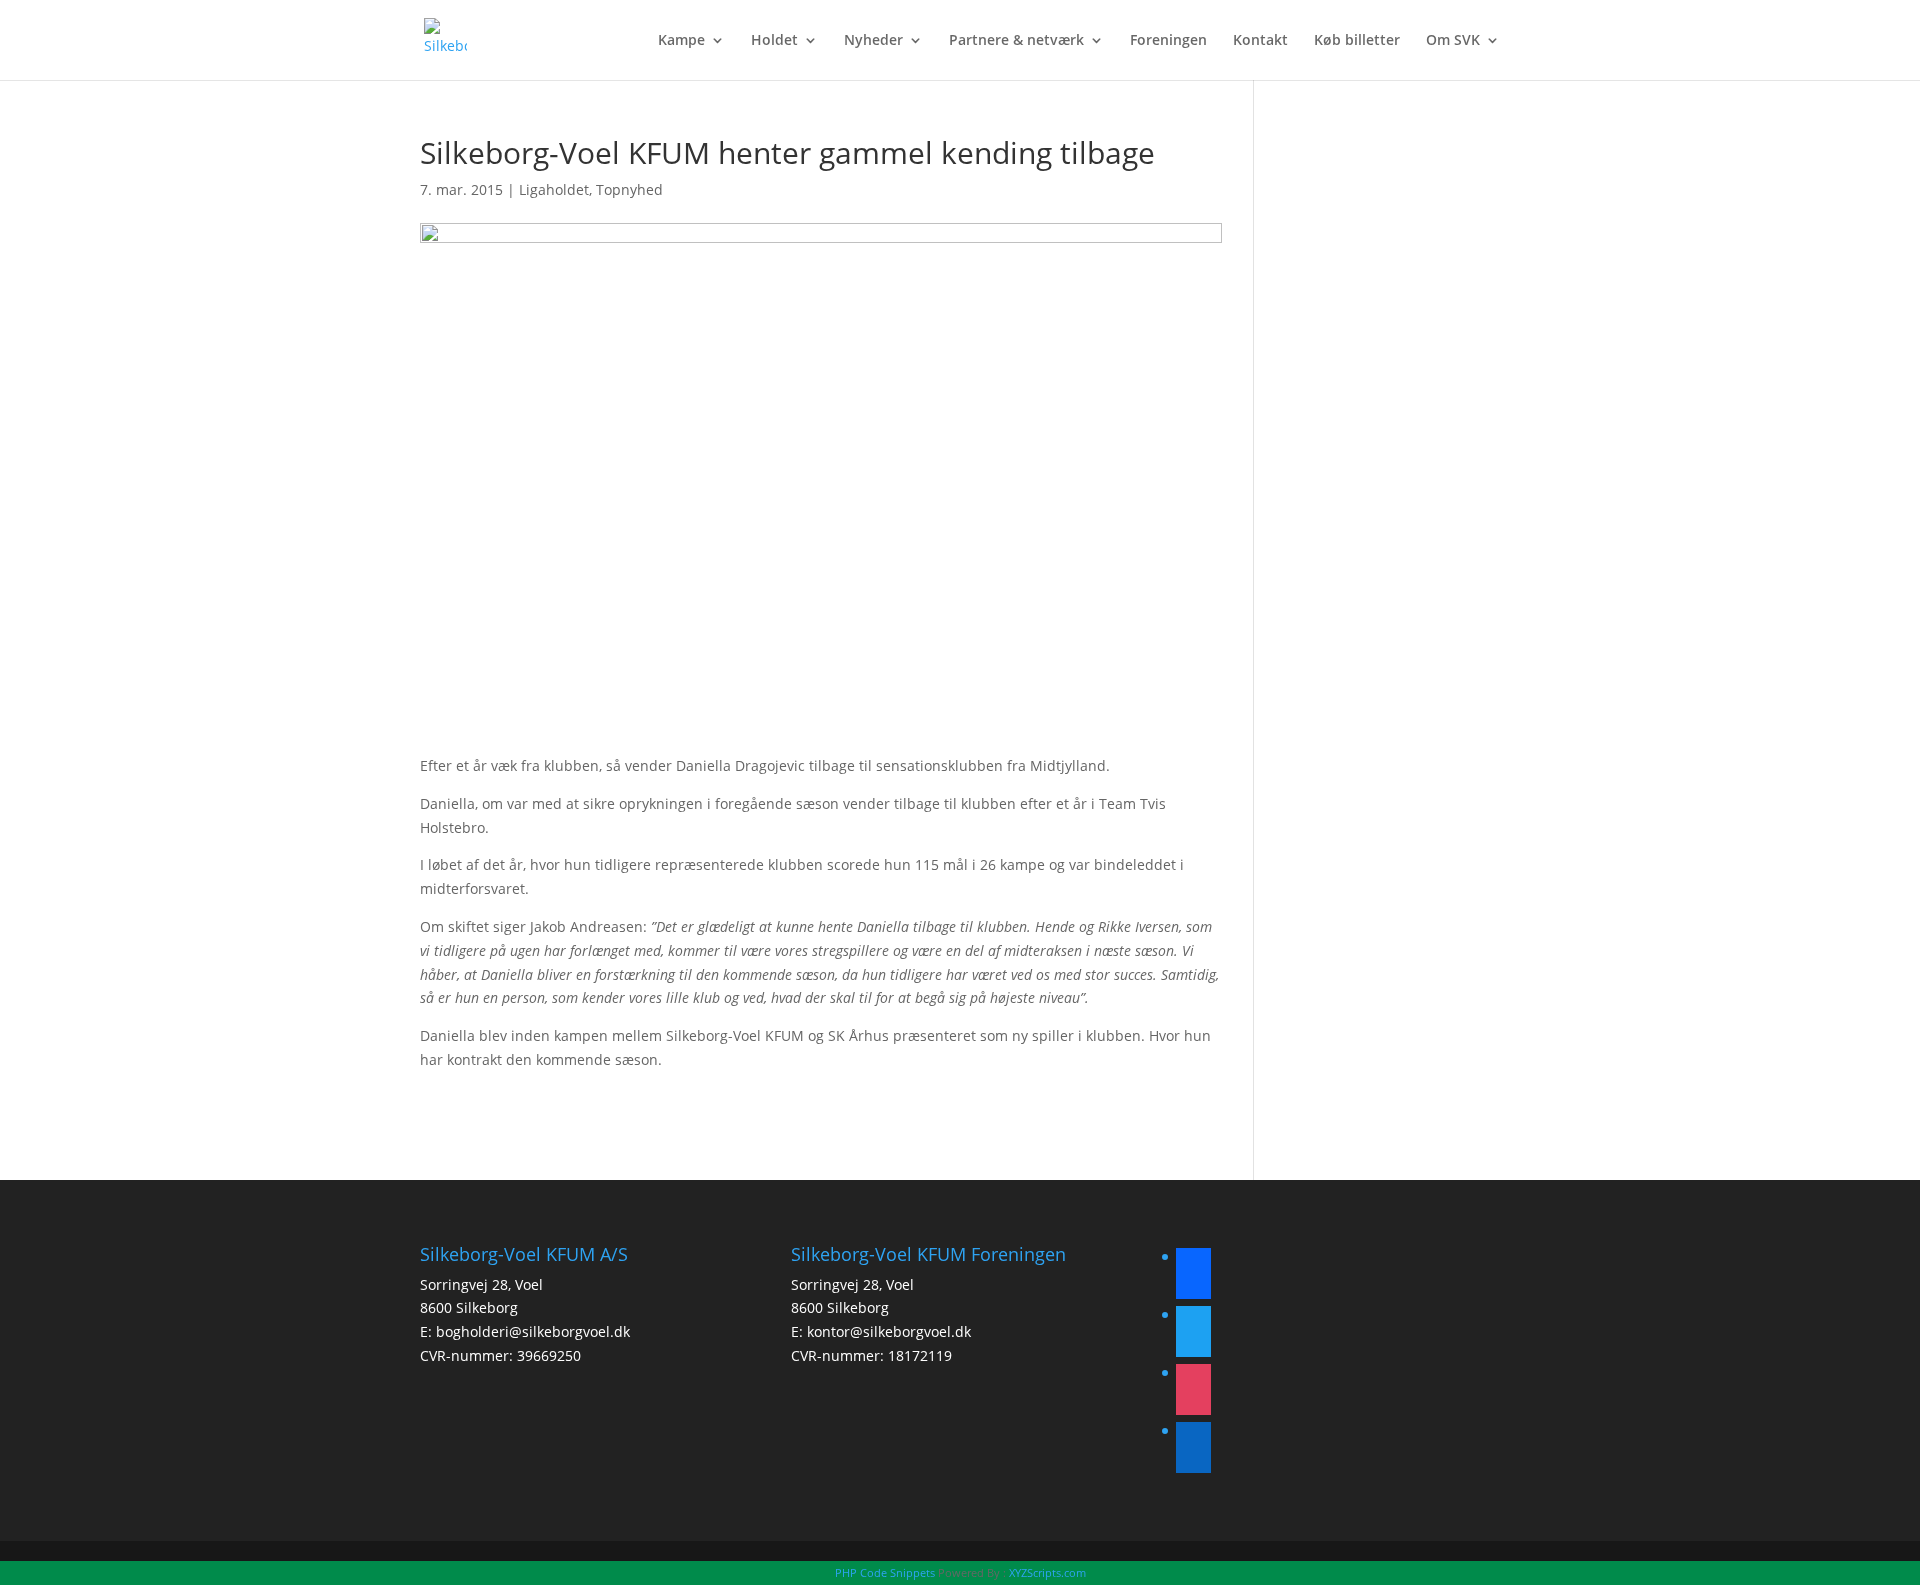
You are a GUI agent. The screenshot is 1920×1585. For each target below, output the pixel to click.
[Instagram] (1193, 1392)
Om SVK (1453, 41)
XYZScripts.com (1047, 1572)
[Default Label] (1193, 1450)
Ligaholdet (554, 189)
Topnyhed (629, 189)
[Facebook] (1193, 1276)
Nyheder (873, 41)
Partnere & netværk (1016, 41)
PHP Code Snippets (885, 1572)
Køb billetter (1357, 41)
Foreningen (1168, 41)
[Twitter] (1193, 1334)
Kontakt (1260, 41)
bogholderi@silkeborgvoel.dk (533, 1331)
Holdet (774, 41)
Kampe (681, 41)
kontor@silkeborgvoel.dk (889, 1331)
